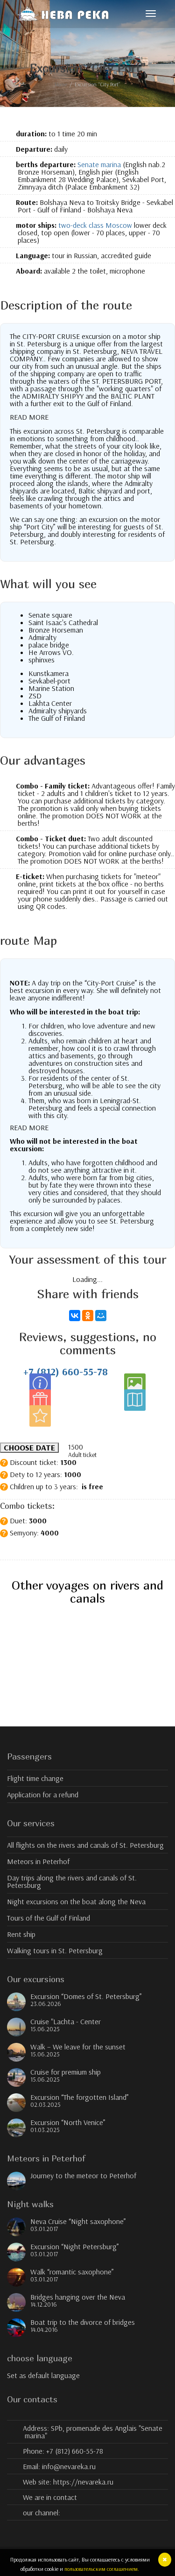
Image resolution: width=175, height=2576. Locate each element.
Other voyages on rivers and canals (87, 1592)
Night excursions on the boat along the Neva (76, 1901)
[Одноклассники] (88, 1316)
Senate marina (99, 164)
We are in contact (50, 2497)
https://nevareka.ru (83, 2482)
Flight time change (35, 1778)
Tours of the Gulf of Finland (49, 1918)
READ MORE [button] (29, 417)
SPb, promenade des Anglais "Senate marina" (93, 2432)
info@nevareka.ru (69, 2466)
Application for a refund (43, 1795)
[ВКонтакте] (75, 1316)
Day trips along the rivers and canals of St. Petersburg (72, 1881)
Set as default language (43, 2375)
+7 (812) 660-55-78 (66, 1372)
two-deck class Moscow (95, 225)
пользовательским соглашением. (102, 2569)
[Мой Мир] (101, 1316)
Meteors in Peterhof (38, 1861)
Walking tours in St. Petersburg (55, 1950)
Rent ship (21, 1934)
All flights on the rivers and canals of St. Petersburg (85, 1845)
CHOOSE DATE (29, 1448)
